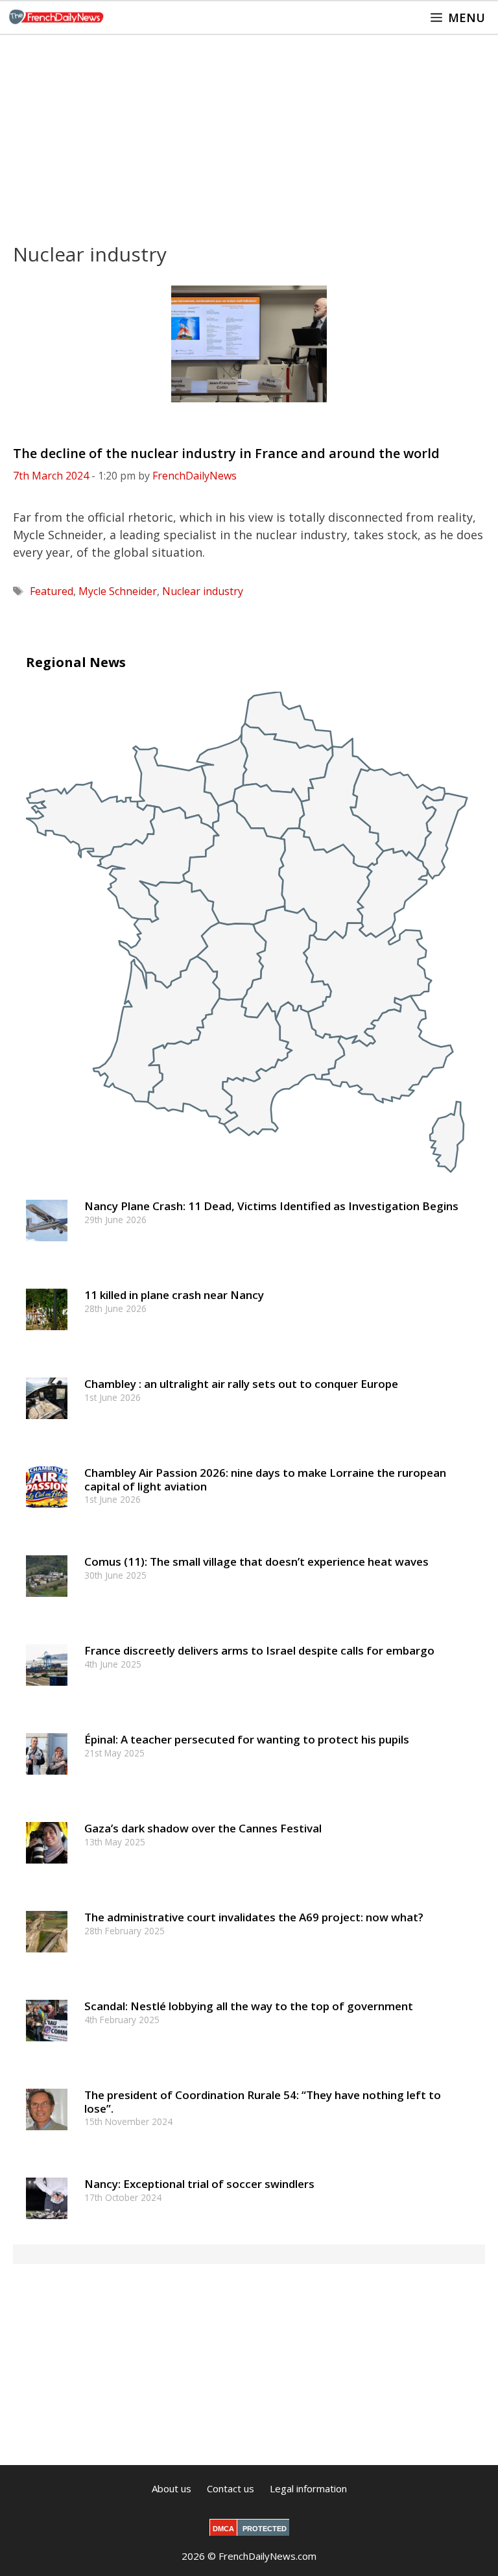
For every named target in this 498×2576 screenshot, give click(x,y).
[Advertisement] (249, 132)
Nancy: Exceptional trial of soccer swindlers (199, 2184)
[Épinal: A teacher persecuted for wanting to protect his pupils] (47, 1781)
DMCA (223, 2529)
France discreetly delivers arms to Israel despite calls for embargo (259, 1650)
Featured (52, 591)
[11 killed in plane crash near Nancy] (47, 1336)
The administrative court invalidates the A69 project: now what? (254, 1917)
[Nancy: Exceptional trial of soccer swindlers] (47, 2225)
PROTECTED (265, 2529)
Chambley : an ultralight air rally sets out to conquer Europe (241, 1384)
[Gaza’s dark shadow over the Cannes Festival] (47, 1870)
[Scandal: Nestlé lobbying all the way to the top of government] (47, 2047)
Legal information (308, 2488)
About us (172, 2488)
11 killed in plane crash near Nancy (174, 1295)
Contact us (231, 2488)
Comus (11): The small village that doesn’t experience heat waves (256, 1561)
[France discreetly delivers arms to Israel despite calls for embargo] (47, 1692)
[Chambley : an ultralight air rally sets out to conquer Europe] (47, 1425)
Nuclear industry (203, 591)
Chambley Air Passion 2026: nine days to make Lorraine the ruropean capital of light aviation (265, 1479)
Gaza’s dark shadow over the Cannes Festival (203, 1828)
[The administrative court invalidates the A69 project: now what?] (47, 1959)
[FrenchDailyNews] (56, 18)
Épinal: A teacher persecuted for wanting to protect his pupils (247, 1739)
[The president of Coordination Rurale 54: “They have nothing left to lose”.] (47, 2136)
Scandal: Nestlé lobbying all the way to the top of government (249, 2006)
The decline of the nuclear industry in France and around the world (226, 453)
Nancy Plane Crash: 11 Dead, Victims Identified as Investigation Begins (271, 1206)
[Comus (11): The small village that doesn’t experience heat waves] (47, 1603)
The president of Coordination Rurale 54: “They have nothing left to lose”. (263, 2101)
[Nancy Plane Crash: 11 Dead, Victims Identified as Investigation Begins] (47, 1247)
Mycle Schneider (118, 591)
